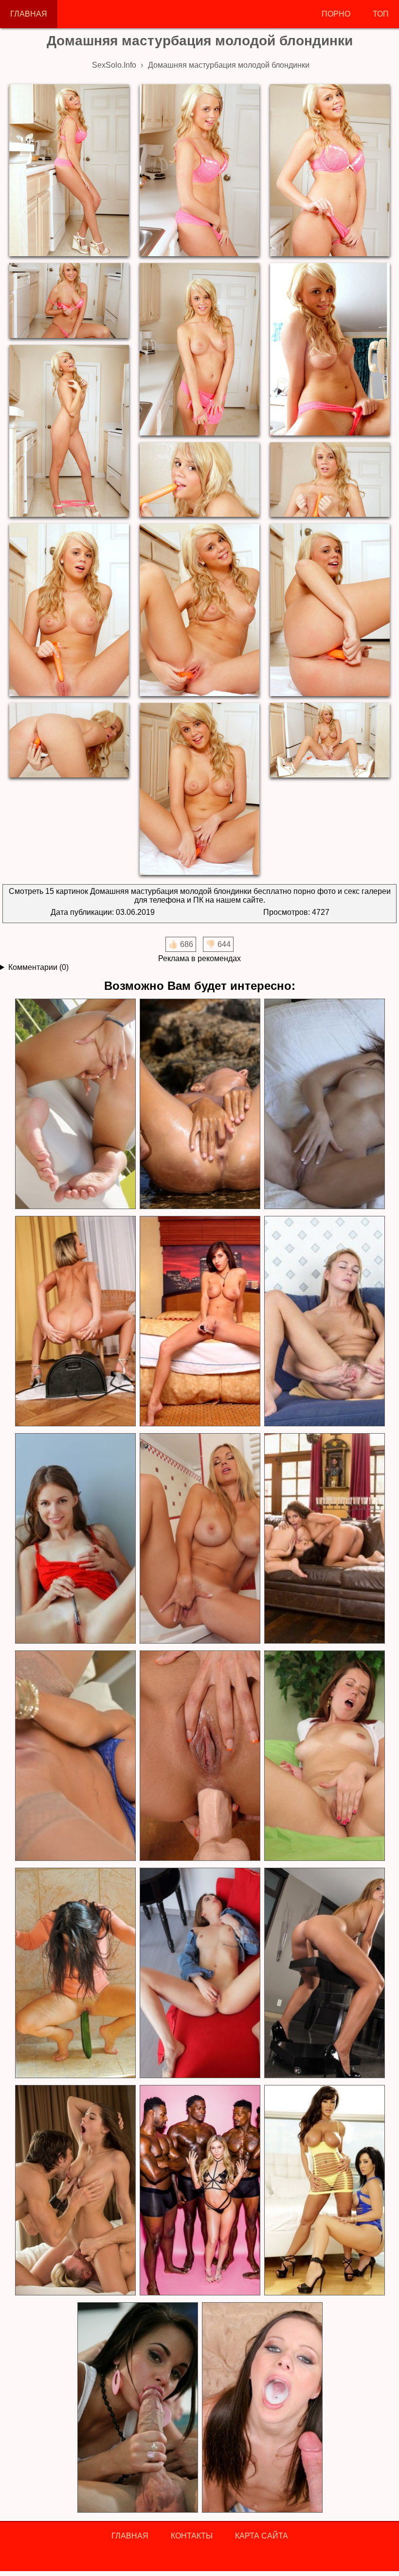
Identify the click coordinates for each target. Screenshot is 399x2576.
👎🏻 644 (218, 944)
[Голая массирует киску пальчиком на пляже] (199, 1104)
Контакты (192, 2536)
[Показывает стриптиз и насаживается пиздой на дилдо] (324, 1973)
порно (336, 14)
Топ (381, 14)
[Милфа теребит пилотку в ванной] (199, 1539)
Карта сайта (262, 2536)
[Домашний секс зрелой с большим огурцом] (75, 1973)
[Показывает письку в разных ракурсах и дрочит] (75, 1104)
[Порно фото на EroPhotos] (75, 2190)
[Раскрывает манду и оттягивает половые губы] (324, 1321)
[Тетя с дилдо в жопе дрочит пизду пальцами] (199, 1756)
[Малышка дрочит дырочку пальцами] (199, 1973)
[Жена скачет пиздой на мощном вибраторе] (75, 1321)
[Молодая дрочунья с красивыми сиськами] (324, 1104)
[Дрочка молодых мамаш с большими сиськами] (324, 1539)
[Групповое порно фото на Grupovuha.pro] (199, 2190)
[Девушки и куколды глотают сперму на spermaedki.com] (262, 2408)
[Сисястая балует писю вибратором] (199, 1321)
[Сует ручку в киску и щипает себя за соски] (75, 1539)
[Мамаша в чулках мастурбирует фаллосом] (75, 1756)
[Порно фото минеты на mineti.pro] (137, 2408)
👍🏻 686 (181, 944)
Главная (29, 14)
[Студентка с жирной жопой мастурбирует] (324, 1756)
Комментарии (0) (38, 967)
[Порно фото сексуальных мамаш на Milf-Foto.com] (324, 2190)
